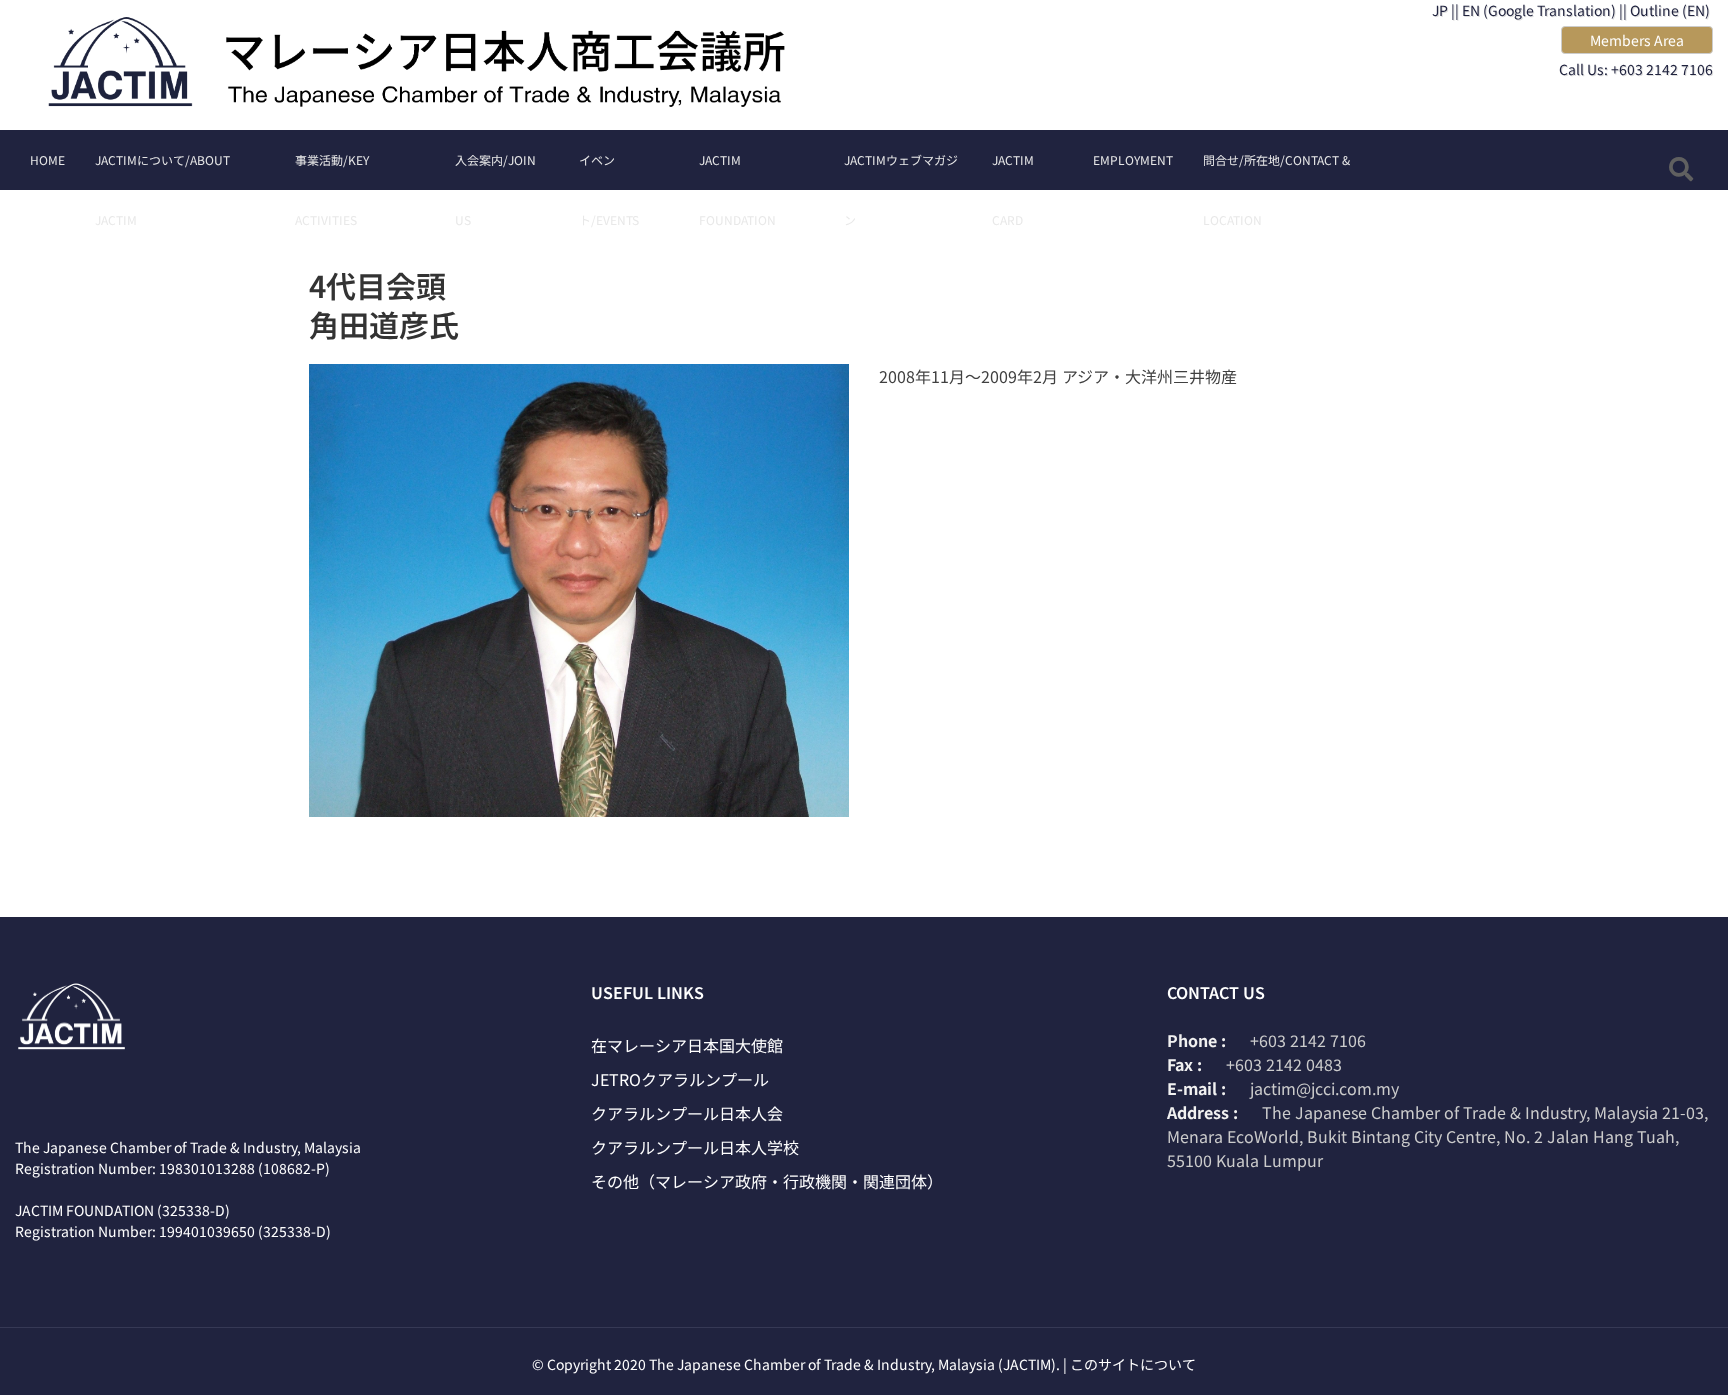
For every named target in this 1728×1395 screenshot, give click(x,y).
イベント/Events (609, 170)
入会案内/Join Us (495, 170)
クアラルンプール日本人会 (687, 1113)
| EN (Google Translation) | (1539, 10)
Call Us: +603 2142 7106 (1636, 69)
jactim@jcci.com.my (1324, 1088)
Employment (1133, 159)
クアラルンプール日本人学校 (695, 1147)
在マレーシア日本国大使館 (687, 1045)
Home (47, 159)
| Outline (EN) (1666, 10)
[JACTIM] (432, 65)
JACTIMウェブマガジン (901, 170)
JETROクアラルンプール (680, 1079)
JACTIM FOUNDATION (737, 170)
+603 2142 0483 (1284, 1064)
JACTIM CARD (1013, 170)
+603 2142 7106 (1308, 1040)
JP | (1443, 10)
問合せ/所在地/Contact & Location (1276, 170)
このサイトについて (1133, 1364)
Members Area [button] (1637, 40)
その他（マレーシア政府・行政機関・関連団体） (767, 1181)
